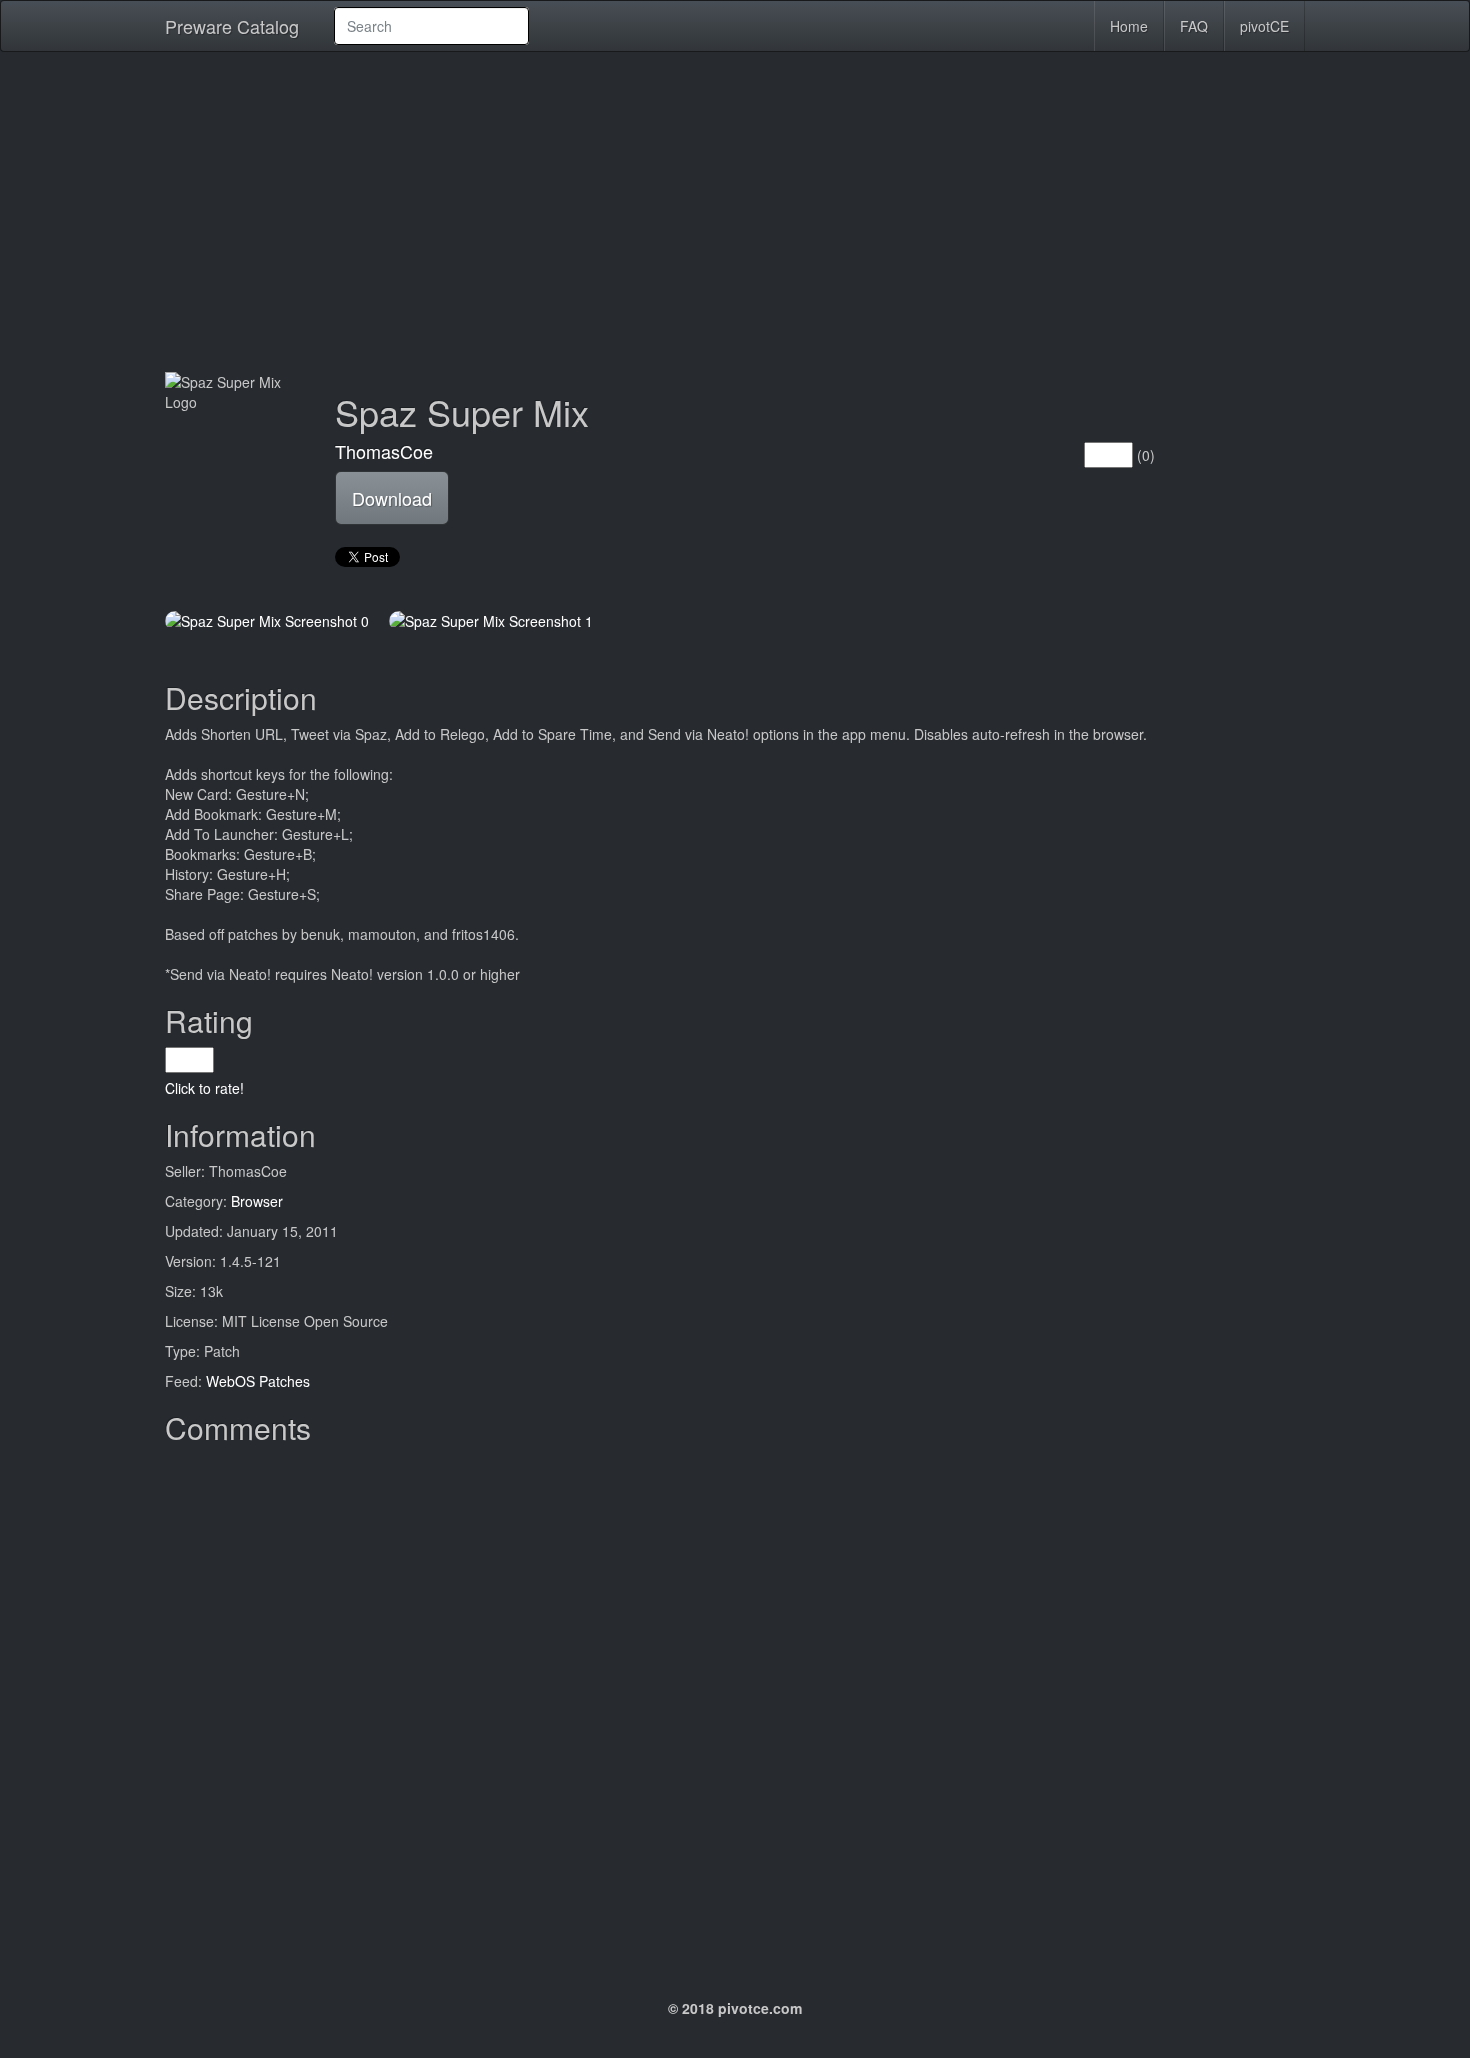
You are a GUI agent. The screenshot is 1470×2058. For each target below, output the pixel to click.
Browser (257, 1201)
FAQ (1194, 26)
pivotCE (1264, 26)
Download (392, 498)
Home (1129, 26)
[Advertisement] (735, 212)
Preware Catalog (232, 26)
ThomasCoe (384, 451)
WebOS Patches (258, 1381)
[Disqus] (735, 1704)
